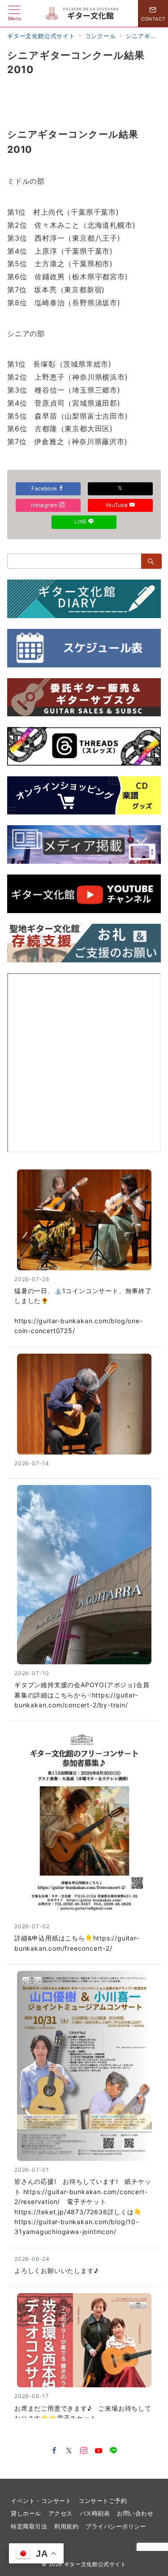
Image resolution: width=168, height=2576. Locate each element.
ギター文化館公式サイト (95, 2564)
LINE (81, 522)
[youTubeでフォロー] (99, 2451)
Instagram (45, 505)
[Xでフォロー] (120, 489)
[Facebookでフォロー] (54, 2451)
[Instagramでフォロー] (84, 2451)
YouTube (117, 505)
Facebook (45, 489)
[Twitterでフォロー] (69, 2451)
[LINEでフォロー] (114, 2451)
